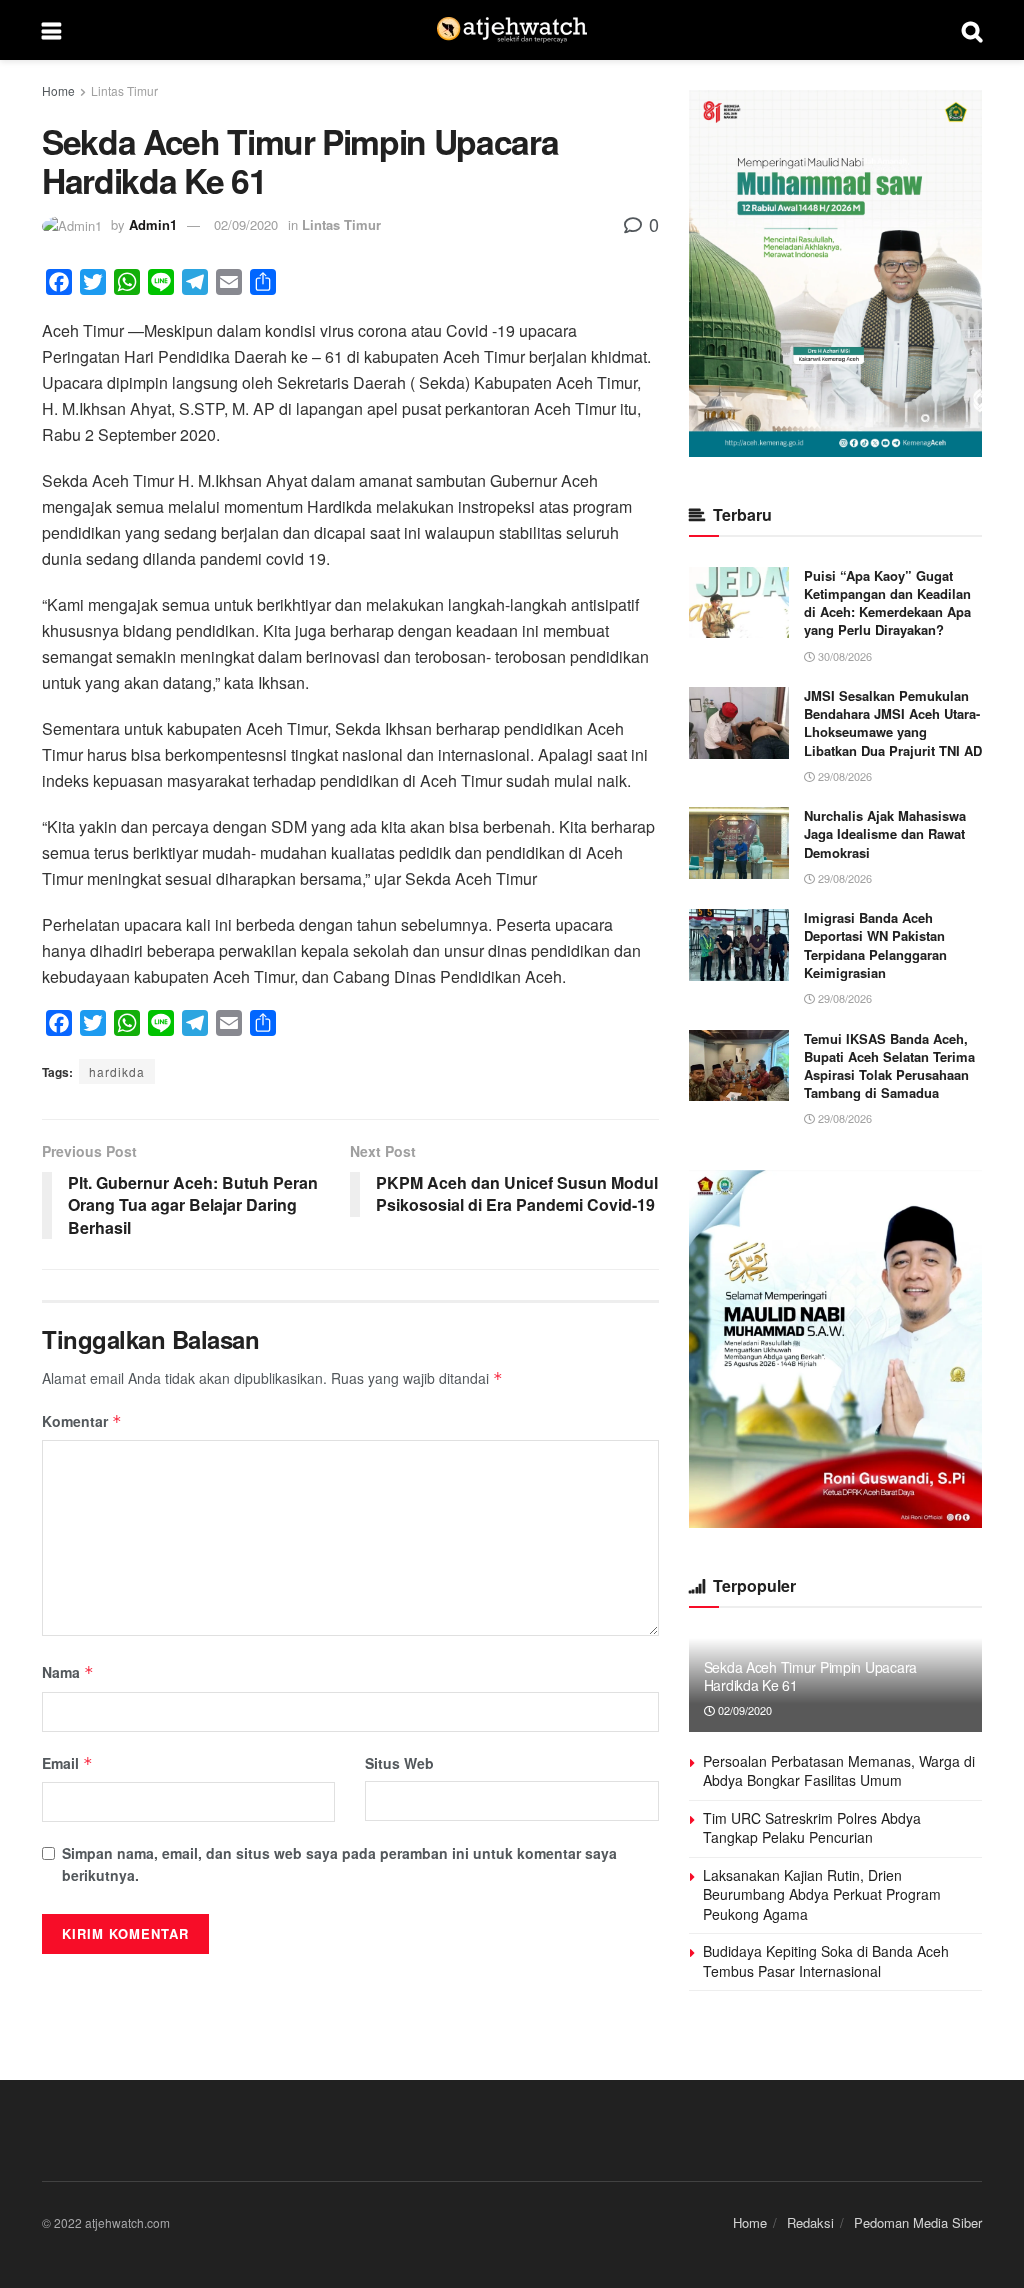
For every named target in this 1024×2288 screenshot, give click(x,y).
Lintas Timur (124, 90)
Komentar (82, 1421)
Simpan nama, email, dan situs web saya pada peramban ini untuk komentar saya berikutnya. (339, 1864)
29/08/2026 (843, 776)
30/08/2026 (843, 656)
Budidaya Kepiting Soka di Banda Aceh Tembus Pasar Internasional (826, 1961)
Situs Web (399, 1763)
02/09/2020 (246, 224)
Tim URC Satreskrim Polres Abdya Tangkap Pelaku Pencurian (812, 1828)
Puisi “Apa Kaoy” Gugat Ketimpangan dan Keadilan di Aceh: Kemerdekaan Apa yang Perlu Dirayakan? (887, 603)
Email (67, 1763)
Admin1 (153, 224)
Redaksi (810, 2222)
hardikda (117, 1071)
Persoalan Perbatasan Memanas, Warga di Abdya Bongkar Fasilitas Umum (839, 1771)
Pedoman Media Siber (918, 2222)
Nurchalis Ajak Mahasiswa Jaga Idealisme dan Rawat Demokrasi (885, 833)
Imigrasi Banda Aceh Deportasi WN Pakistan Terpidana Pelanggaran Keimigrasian (875, 945)
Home (58, 90)
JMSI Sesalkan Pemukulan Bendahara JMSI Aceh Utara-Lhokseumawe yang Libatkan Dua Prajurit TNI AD (893, 723)
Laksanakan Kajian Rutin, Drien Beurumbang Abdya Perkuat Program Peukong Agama (822, 1894)
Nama (68, 1672)
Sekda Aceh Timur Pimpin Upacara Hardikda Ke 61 (810, 1676)
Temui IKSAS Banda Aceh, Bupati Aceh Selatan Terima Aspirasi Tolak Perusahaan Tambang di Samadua (889, 1066)
